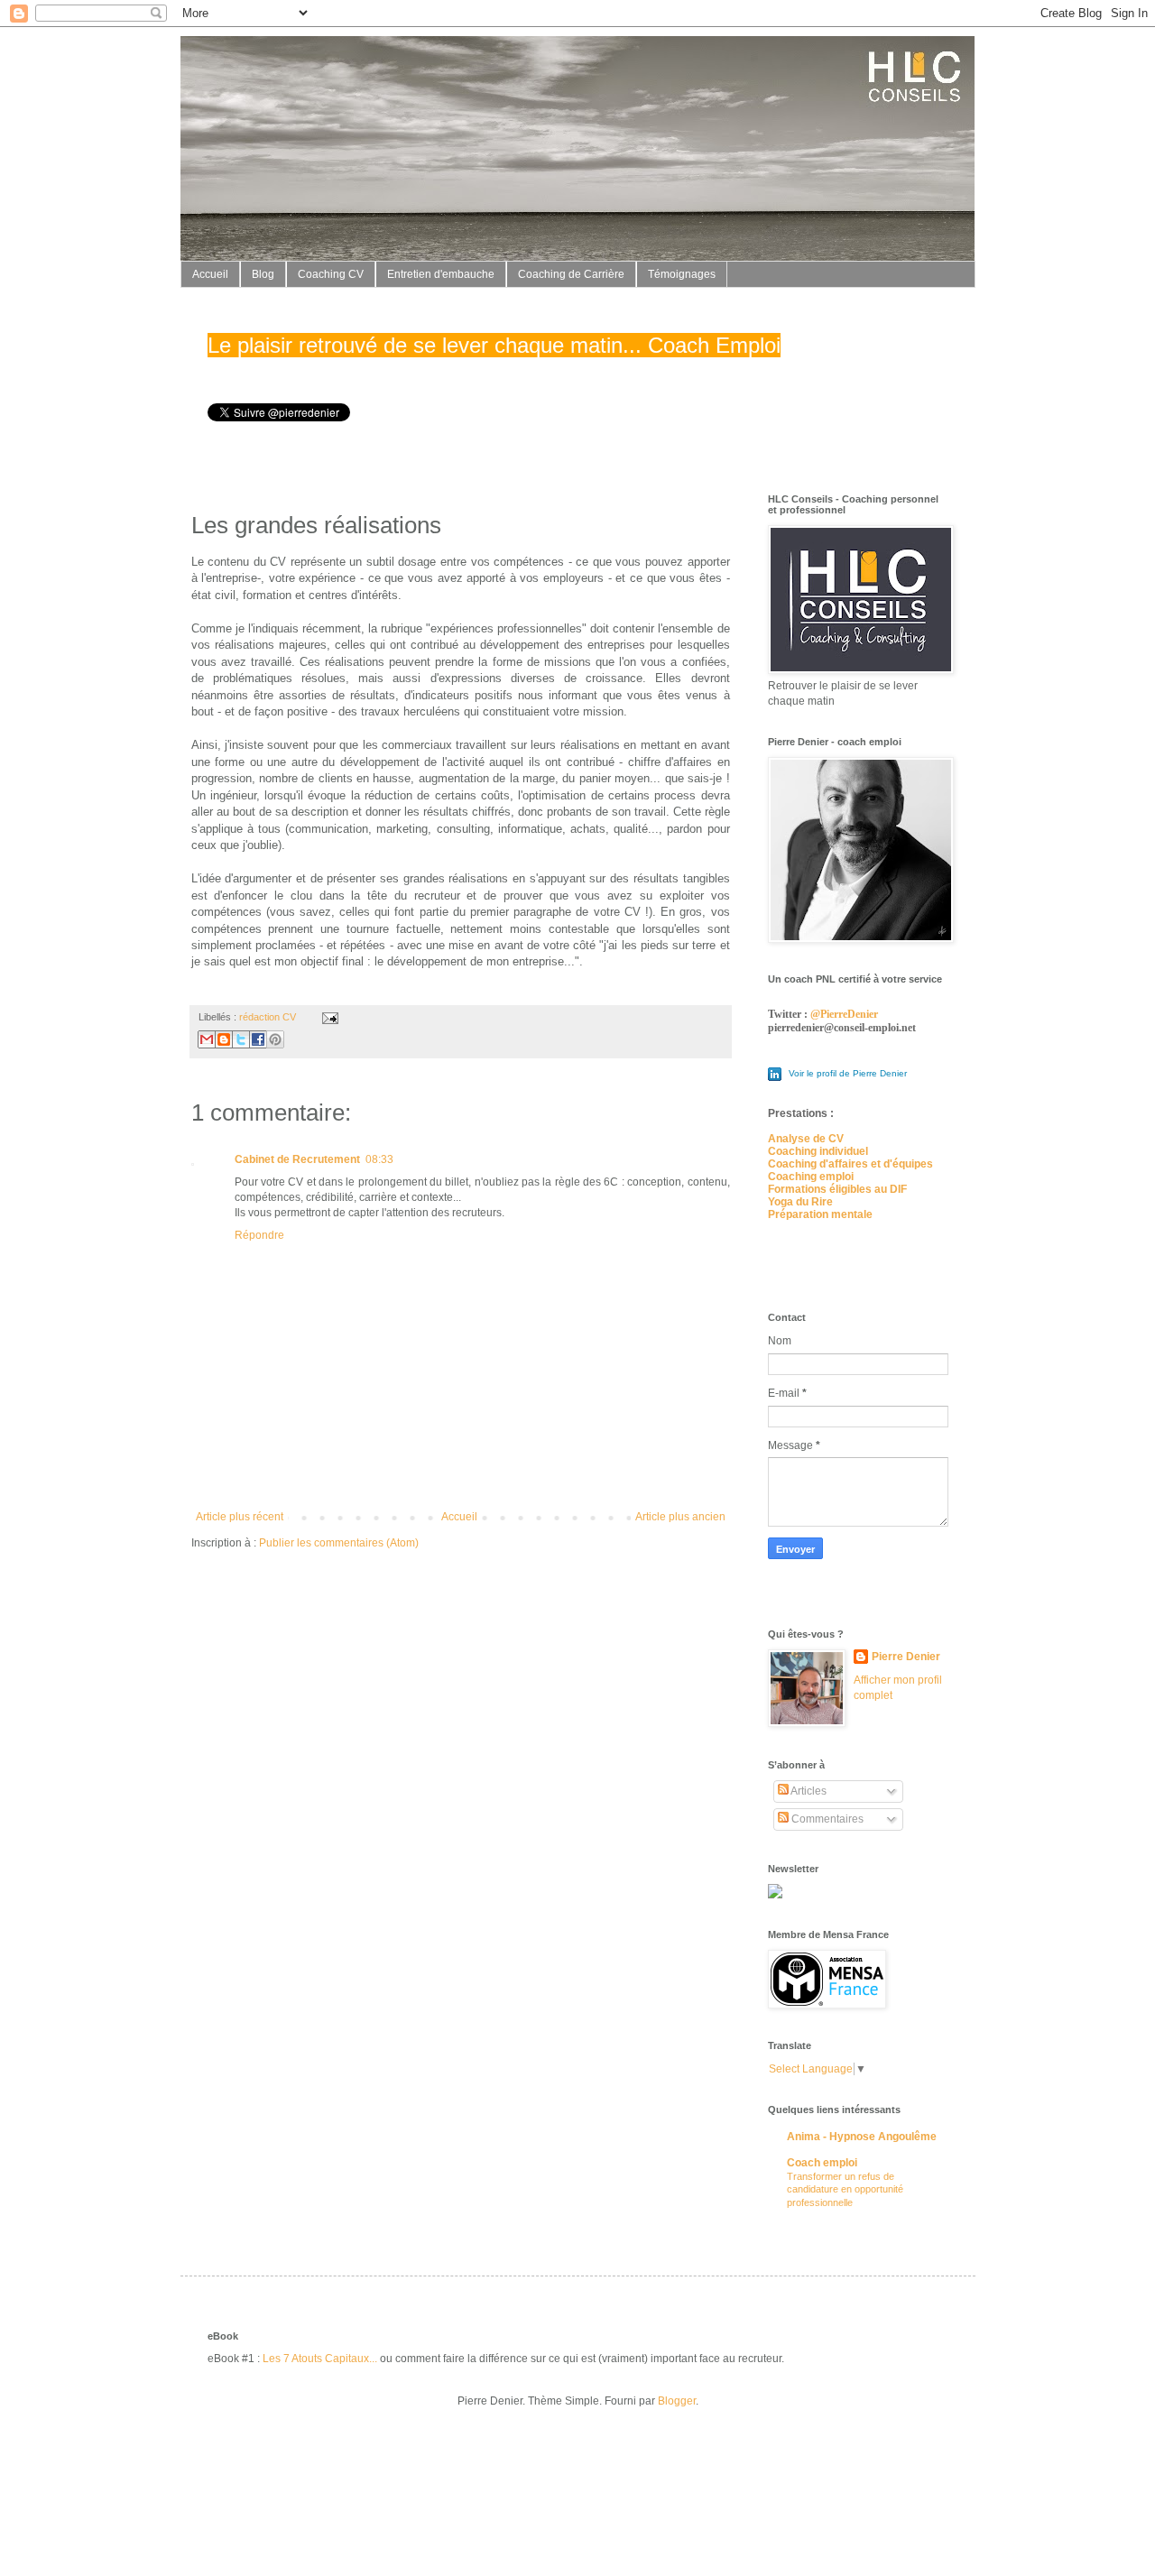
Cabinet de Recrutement (297, 1159)
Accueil (210, 274)
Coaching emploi (811, 1177)
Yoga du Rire (800, 1202)
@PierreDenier (844, 1014)
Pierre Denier (906, 1657)
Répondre (259, 1235)
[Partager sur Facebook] (258, 1039)
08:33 (379, 1159)
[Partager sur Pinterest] (275, 1039)
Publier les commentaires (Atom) (339, 1543)
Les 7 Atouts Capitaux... (320, 2359)
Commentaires (826, 1819)
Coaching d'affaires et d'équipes (850, 1164)
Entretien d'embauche (441, 274)
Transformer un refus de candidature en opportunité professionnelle (845, 2190)
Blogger (677, 2401)
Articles (808, 1791)
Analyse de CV (806, 1139)
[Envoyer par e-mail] (207, 1039)
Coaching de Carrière (571, 274)
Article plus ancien (680, 1517)
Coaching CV (331, 274)
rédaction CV (268, 1017)
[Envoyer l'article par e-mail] (328, 1017)
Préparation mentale (820, 1214)
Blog (263, 274)
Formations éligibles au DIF (837, 1189)
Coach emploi (822, 2163)
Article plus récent (240, 1517)
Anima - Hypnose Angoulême (862, 2137)
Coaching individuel (818, 1151)
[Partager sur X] (241, 1039)
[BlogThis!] (224, 1039)
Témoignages (682, 274)
